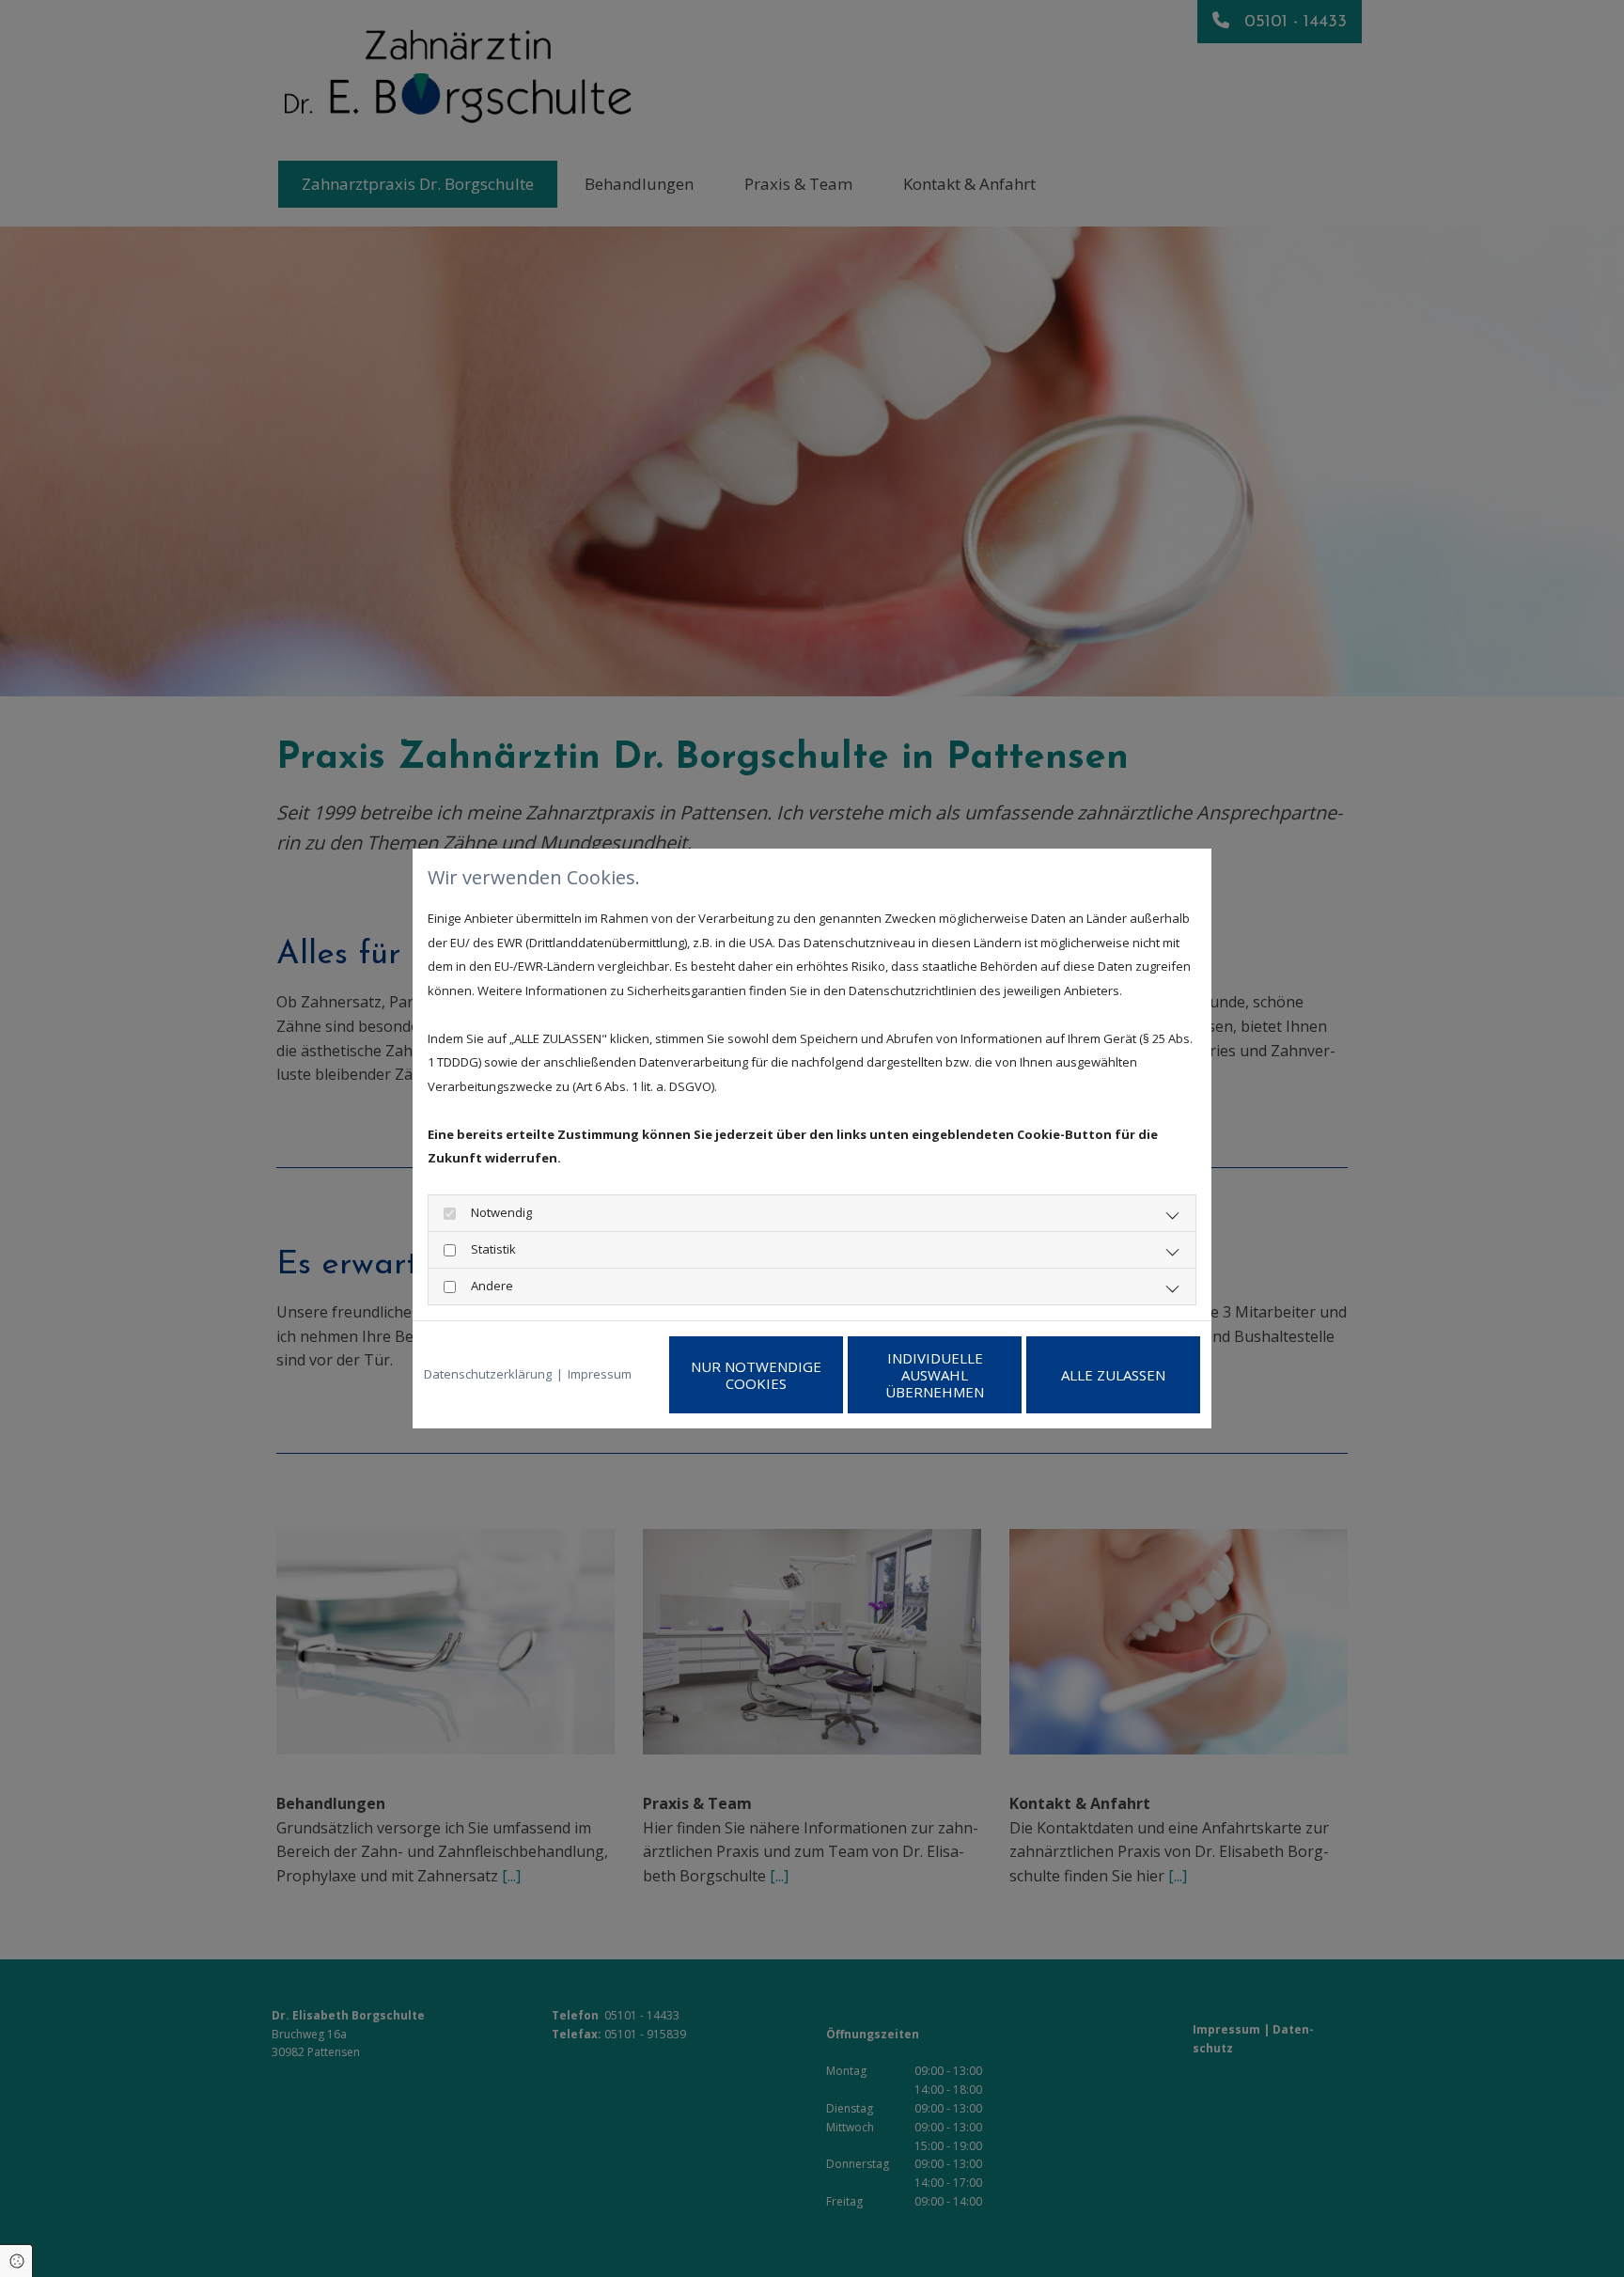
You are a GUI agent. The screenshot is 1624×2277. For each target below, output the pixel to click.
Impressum (600, 1374)
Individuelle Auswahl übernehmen (935, 1375)
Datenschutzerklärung (488, 1374)
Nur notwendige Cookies (756, 1375)
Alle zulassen (1113, 1375)
